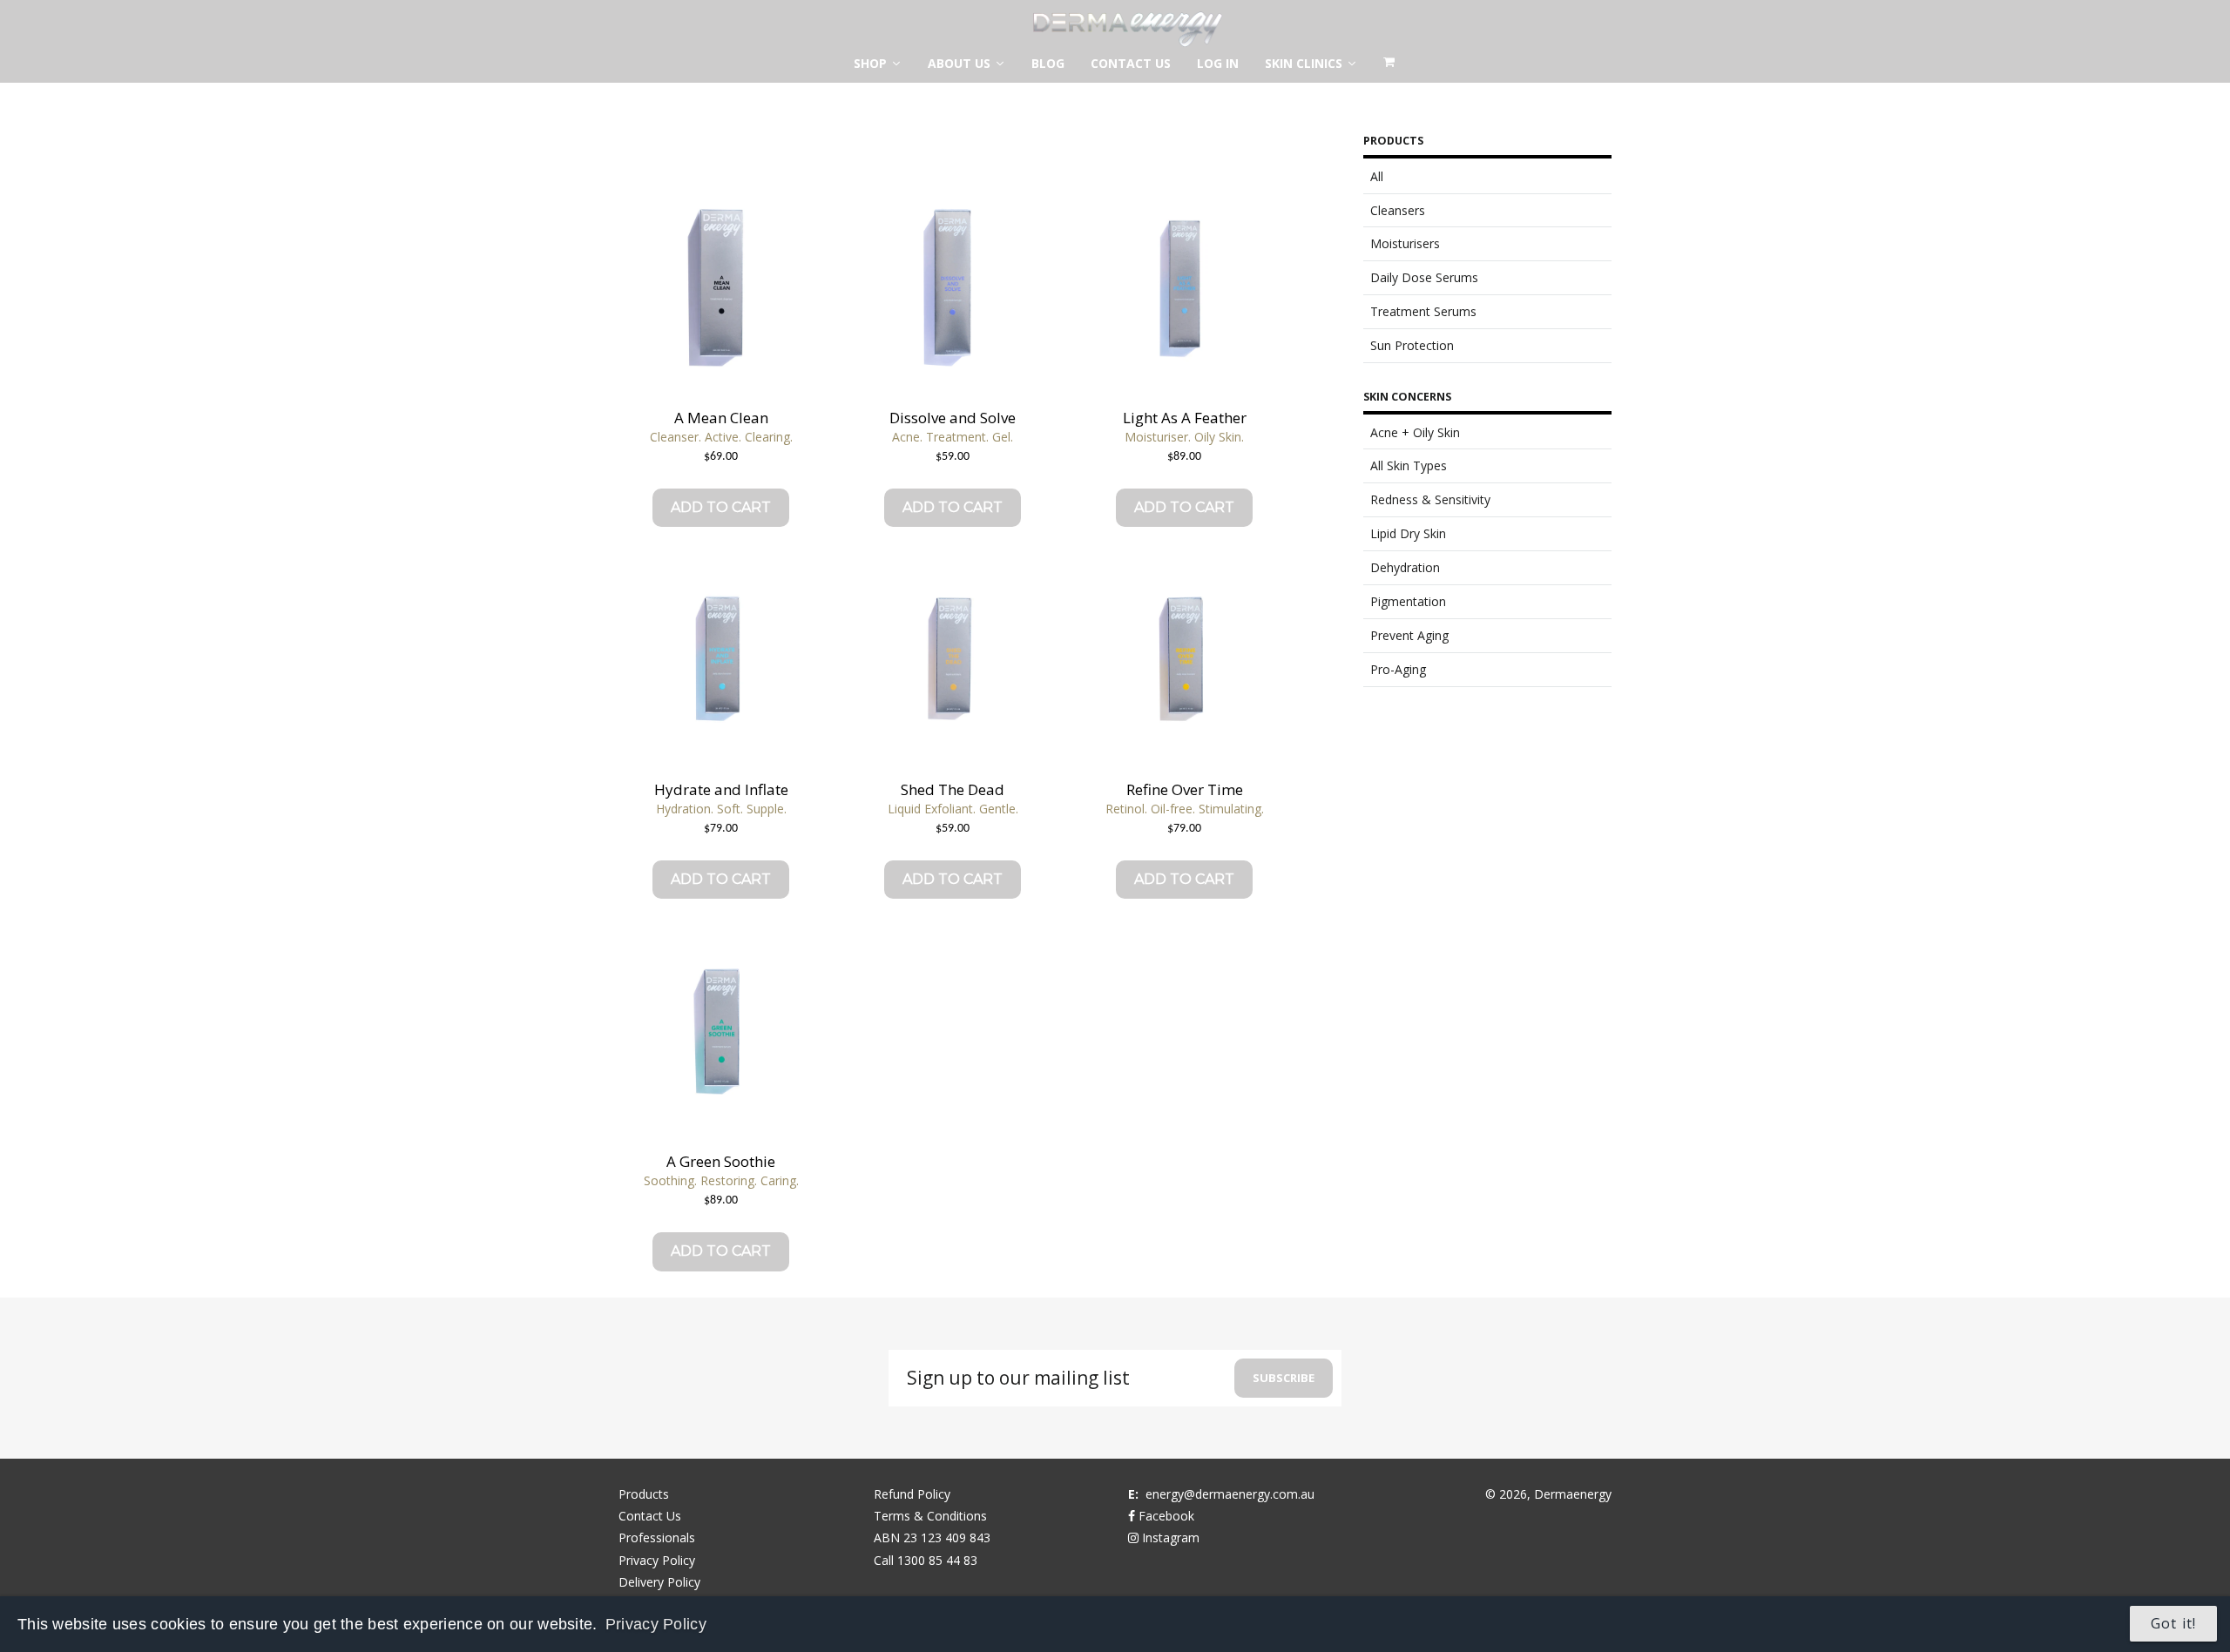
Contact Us (650, 1516)
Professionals (657, 1537)
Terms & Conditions (930, 1516)
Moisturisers (1405, 243)
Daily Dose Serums (1424, 277)
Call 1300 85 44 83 (926, 1560)
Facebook (1165, 1516)
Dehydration (1405, 567)
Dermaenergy (1573, 1494)
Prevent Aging (1409, 635)
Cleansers (1398, 210)
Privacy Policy (656, 1624)
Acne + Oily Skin (1415, 432)
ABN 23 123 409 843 (932, 1537)
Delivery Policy (659, 1582)
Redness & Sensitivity (1430, 499)
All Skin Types (1409, 465)
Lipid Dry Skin (1408, 533)
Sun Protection (1412, 345)
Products (644, 1494)
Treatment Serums (1423, 311)
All (1377, 176)
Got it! (2173, 1623)
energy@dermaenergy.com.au (1230, 1494)
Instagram (1169, 1537)
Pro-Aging (1398, 669)
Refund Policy (912, 1494)
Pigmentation (1408, 601)
